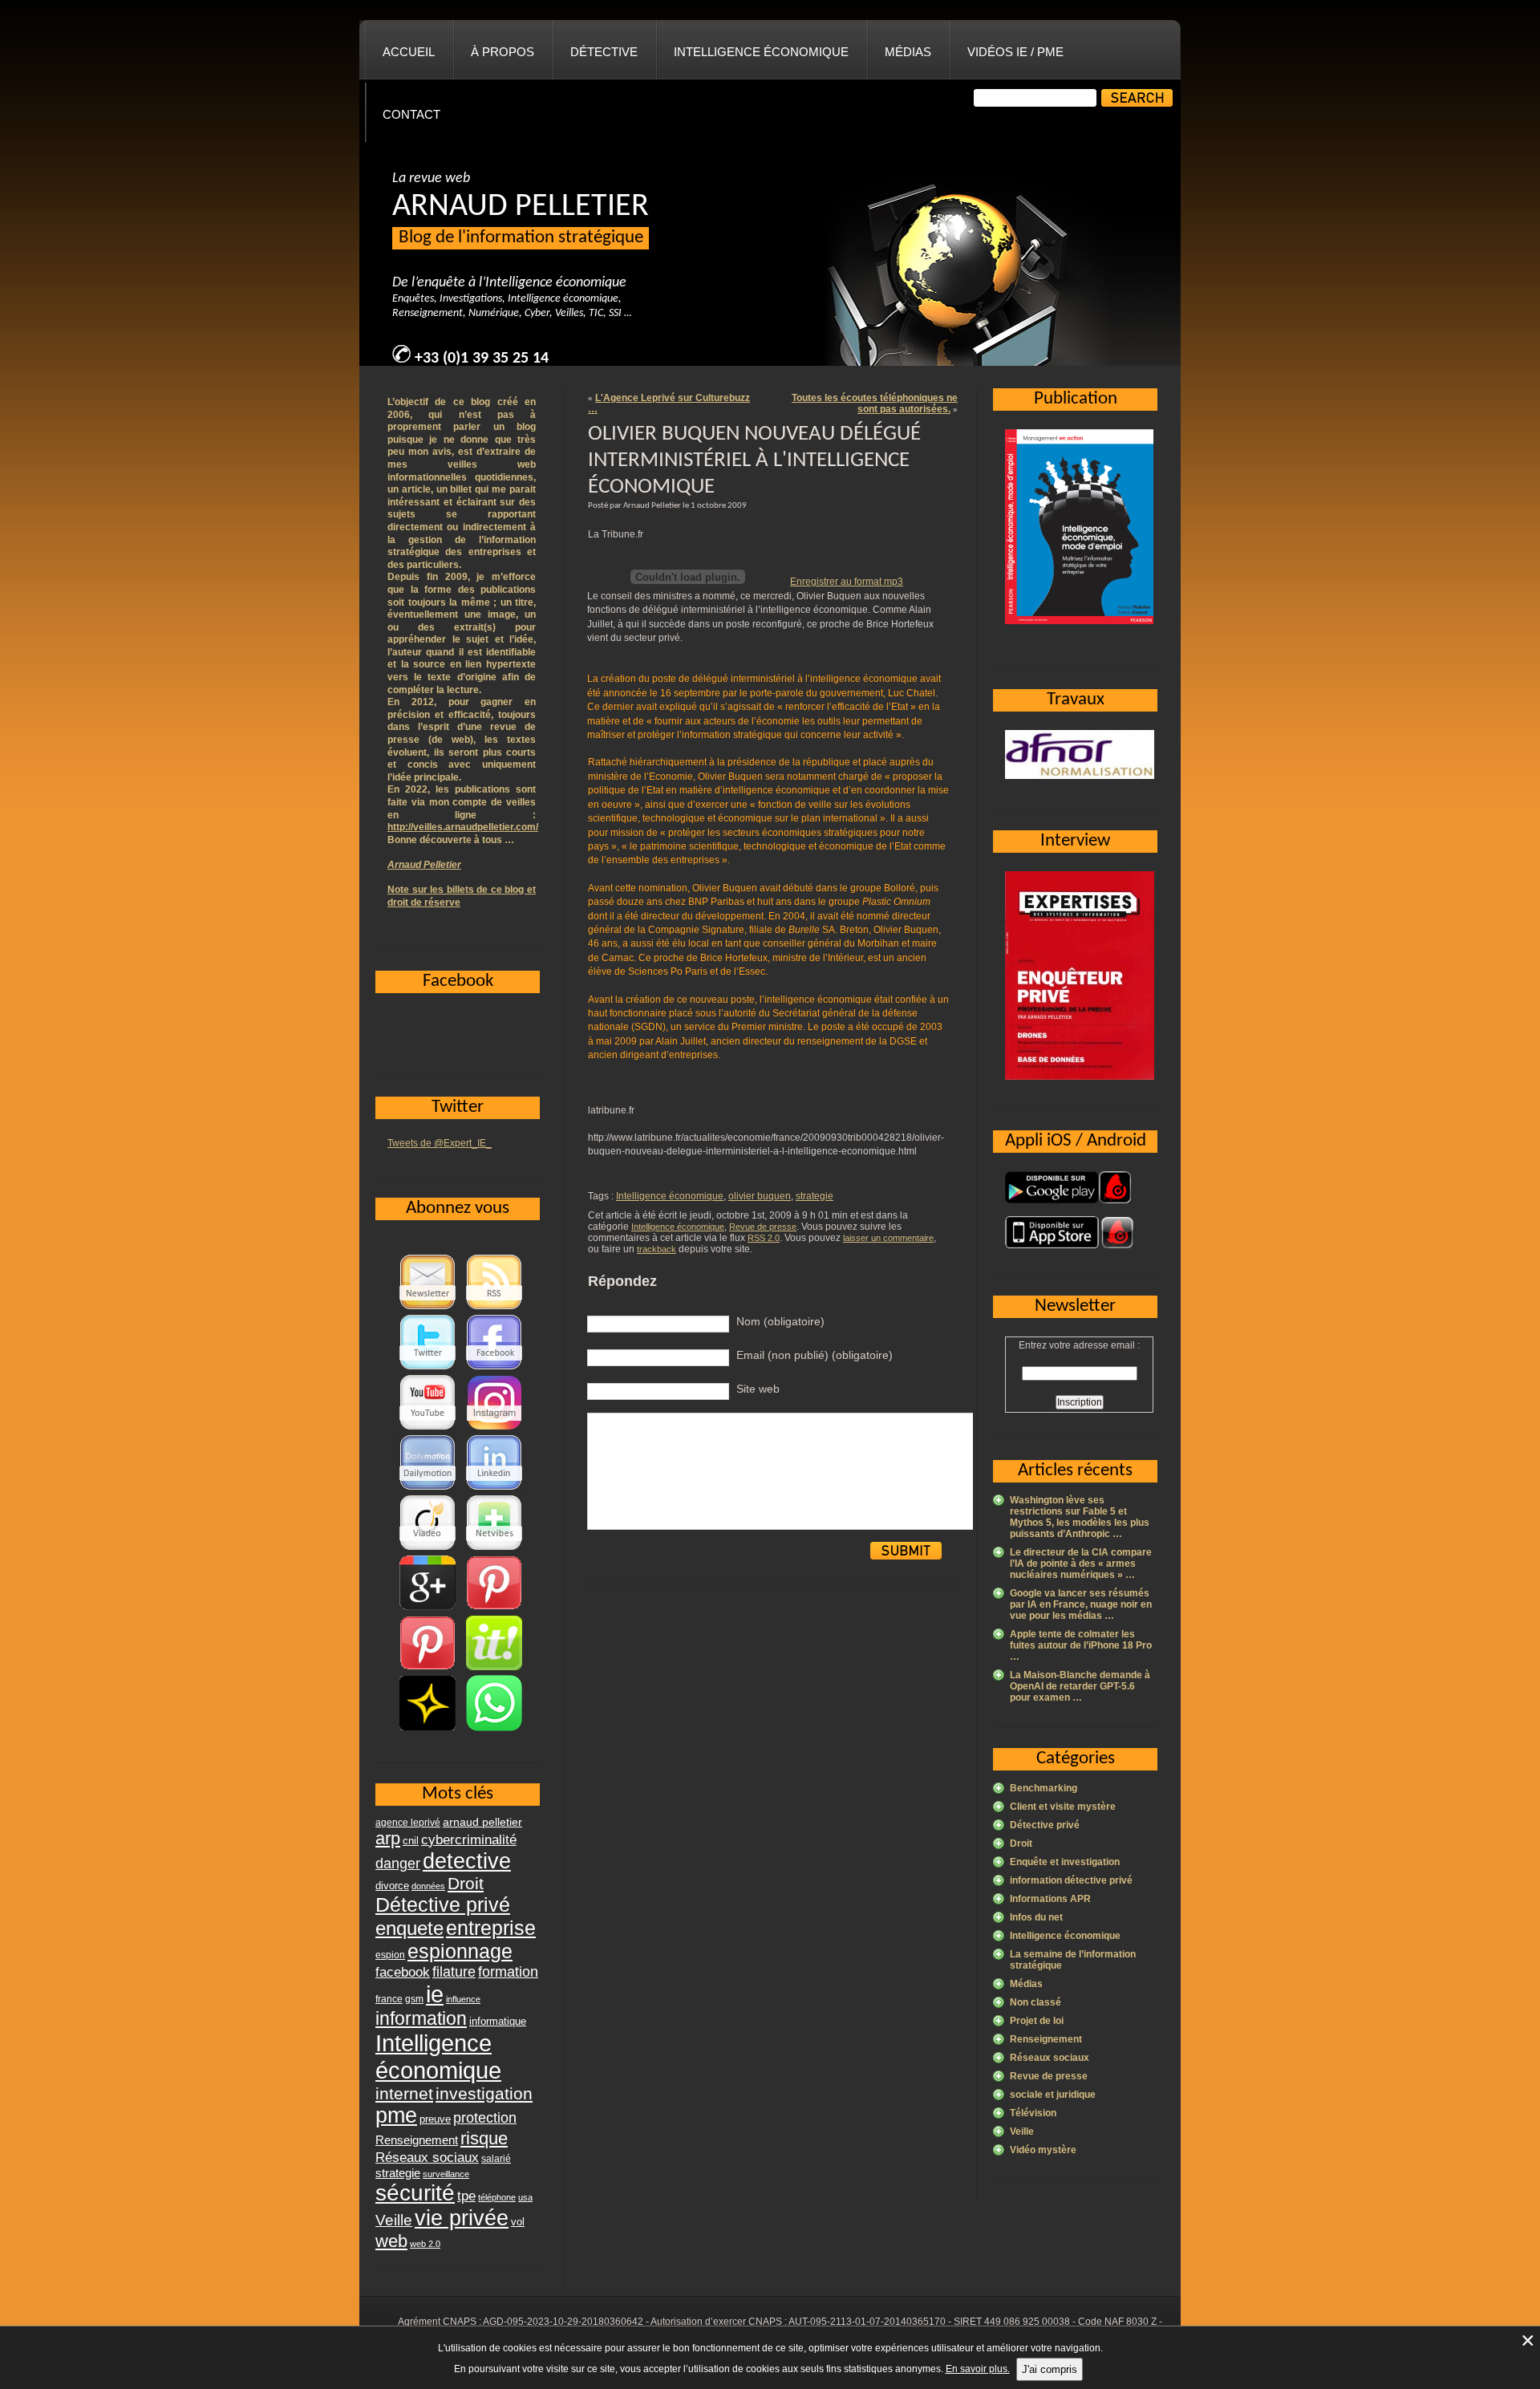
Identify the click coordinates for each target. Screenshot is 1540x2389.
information (421, 2018)
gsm (414, 1999)
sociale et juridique (1053, 2095)
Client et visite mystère (1063, 1807)
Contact (411, 114)
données (428, 1886)
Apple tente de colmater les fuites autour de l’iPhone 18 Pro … (1081, 1645)
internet (404, 2093)
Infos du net (1036, 1917)
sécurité (415, 2193)
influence (463, 1999)
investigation (484, 2093)
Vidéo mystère (1043, 2150)
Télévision (1033, 2113)
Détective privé (1045, 1825)
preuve (435, 2119)
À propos (503, 52)
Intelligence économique (761, 52)
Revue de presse (763, 1227)
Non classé (1035, 2002)
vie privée (462, 2218)
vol (518, 2222)
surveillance (446, 2174)
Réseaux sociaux (1050, 2058)
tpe (466, 2196)
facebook (403, 1972)
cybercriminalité (469, 1839)
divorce (392, 1886)
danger (398, 1864)
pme (396, 2115)
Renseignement (1046, 2039)
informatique (498, 2021)
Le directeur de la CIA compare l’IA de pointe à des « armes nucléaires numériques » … (1081, 1564)
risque (484, 2138)
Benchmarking (1044, 1788)
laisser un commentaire (888, 1238)
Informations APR (1050, 1899)
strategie (815, 1196)
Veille (1022, 2131)
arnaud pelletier (482, 1822)
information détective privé (1071, 1880)
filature (454, 1972)
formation (508, 1971)
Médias (908, 52)
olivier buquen (760, 1196)
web (391, 2241)
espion (390, 1955)
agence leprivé (408, 1823)
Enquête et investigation (1065, 1862)
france (389, 1999)
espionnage (460, 1951)
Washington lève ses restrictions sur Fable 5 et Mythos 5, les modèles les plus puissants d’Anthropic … (1080, 1517)
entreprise (491, 1928)
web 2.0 (425, 2244)
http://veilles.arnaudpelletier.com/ (463, 827)
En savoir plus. (978, 2369)
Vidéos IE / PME (1015, 52)
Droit (1021, 1843)
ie (435, 1994)
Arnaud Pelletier (424, 865)
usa (525, 2197)
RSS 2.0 (764, 1238)
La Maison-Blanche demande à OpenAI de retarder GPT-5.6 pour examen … (1080, 1686)
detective (467, 1861)
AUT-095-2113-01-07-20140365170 (867, 2322)
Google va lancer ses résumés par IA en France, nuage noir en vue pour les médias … (1081, 1604)
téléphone (497, 2197)
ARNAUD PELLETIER (521, 207)
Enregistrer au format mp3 (847, 582)
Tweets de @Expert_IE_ (440, 1143)
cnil (411, 1841)
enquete (409, 1928)
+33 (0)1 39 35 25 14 (482, 359)
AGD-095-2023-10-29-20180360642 (563, 2322)
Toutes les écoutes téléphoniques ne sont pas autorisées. (875, 404)
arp (388, 1838)
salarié (496, 2159)
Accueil (409, 52)
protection (485, 2117)
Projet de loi (1037, 2021)
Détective (604, 52)
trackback (657, 1249)
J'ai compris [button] (1050, 2369)
